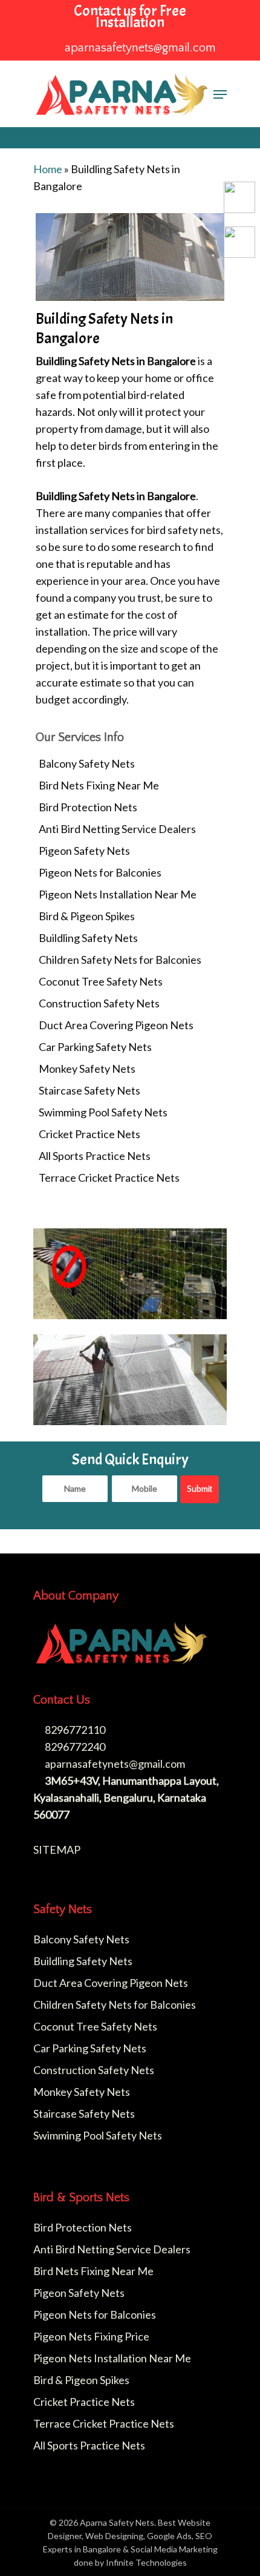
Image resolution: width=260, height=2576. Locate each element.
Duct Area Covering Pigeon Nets (116, 1025)
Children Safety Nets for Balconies (120, 960)
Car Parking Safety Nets (95, 1047)
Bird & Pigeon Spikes (87, 916)
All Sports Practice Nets (95, 1156)
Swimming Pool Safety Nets (103, 1112)
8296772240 (74, 1747)
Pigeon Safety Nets (84, 851)
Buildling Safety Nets (88, 938)
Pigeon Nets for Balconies (100, 872)
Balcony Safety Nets (87, 763)
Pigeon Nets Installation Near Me (118, 894)
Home (48, 169)
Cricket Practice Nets (89, 1134)
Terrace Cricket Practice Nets (109, 1178)
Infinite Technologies (146, 2562)
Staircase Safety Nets (89, 1090)
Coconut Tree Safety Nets (101, 981)
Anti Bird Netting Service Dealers (117, 829)
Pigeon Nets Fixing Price (91, 2336)
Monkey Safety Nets (87, 1069)
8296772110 (74, 1730)
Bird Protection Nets (88, 807)
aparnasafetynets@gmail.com (114, 1764)
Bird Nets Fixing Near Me (99, 785)
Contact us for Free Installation (130, 17)
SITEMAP (57, 1850)
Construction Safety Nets (99, 1003)
